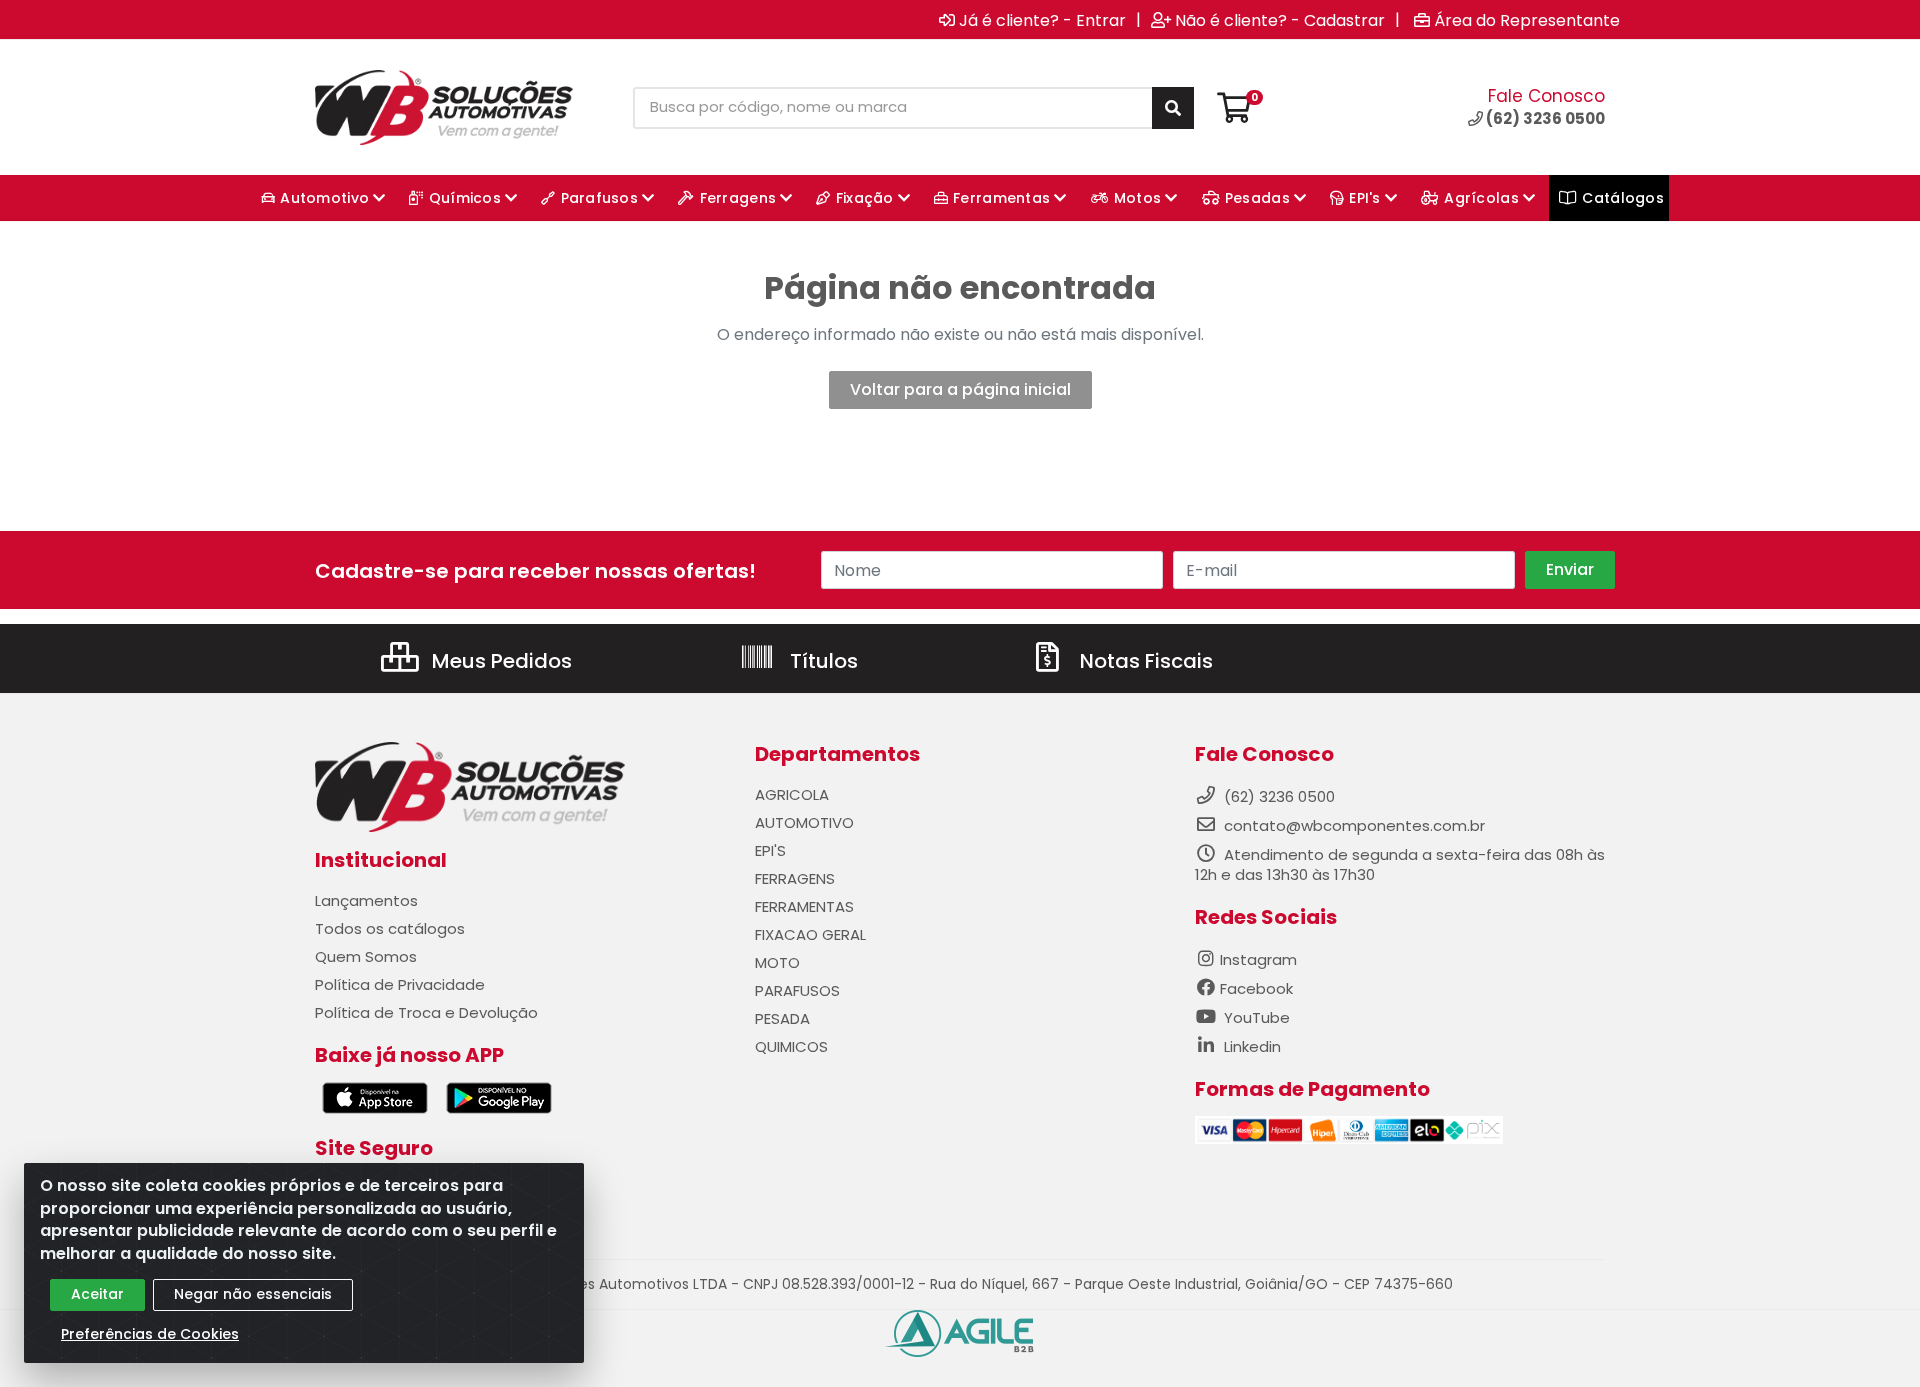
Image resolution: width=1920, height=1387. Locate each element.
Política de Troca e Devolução (426, 1012)
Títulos (821, 661)
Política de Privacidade (400, 984)
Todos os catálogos (390, 928)
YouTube (1255, 1017)
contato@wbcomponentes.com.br (1354, 825)
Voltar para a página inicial (960, 389)
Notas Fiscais (1144, 661)
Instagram (1258, 959)
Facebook (1256, 988)
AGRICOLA (792, 794)
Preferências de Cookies (150, 1334)
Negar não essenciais (253, 1294)
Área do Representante (1527, 20)
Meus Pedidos (499, 661)
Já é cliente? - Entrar (1042, 20)
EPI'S (770, 850)
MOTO (777, 962)
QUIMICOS (791, 1046)
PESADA (782, 1018)
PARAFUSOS (797, 990)
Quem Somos (366, 956)
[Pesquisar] (1173, 108)
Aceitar (97, 1294)
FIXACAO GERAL (810, 934)
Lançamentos (366, 900)
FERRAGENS (795, 878)
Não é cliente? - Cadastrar (1280, 20)
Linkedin (1250, 1046)
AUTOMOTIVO (804, 822)
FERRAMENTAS (804, 906)
